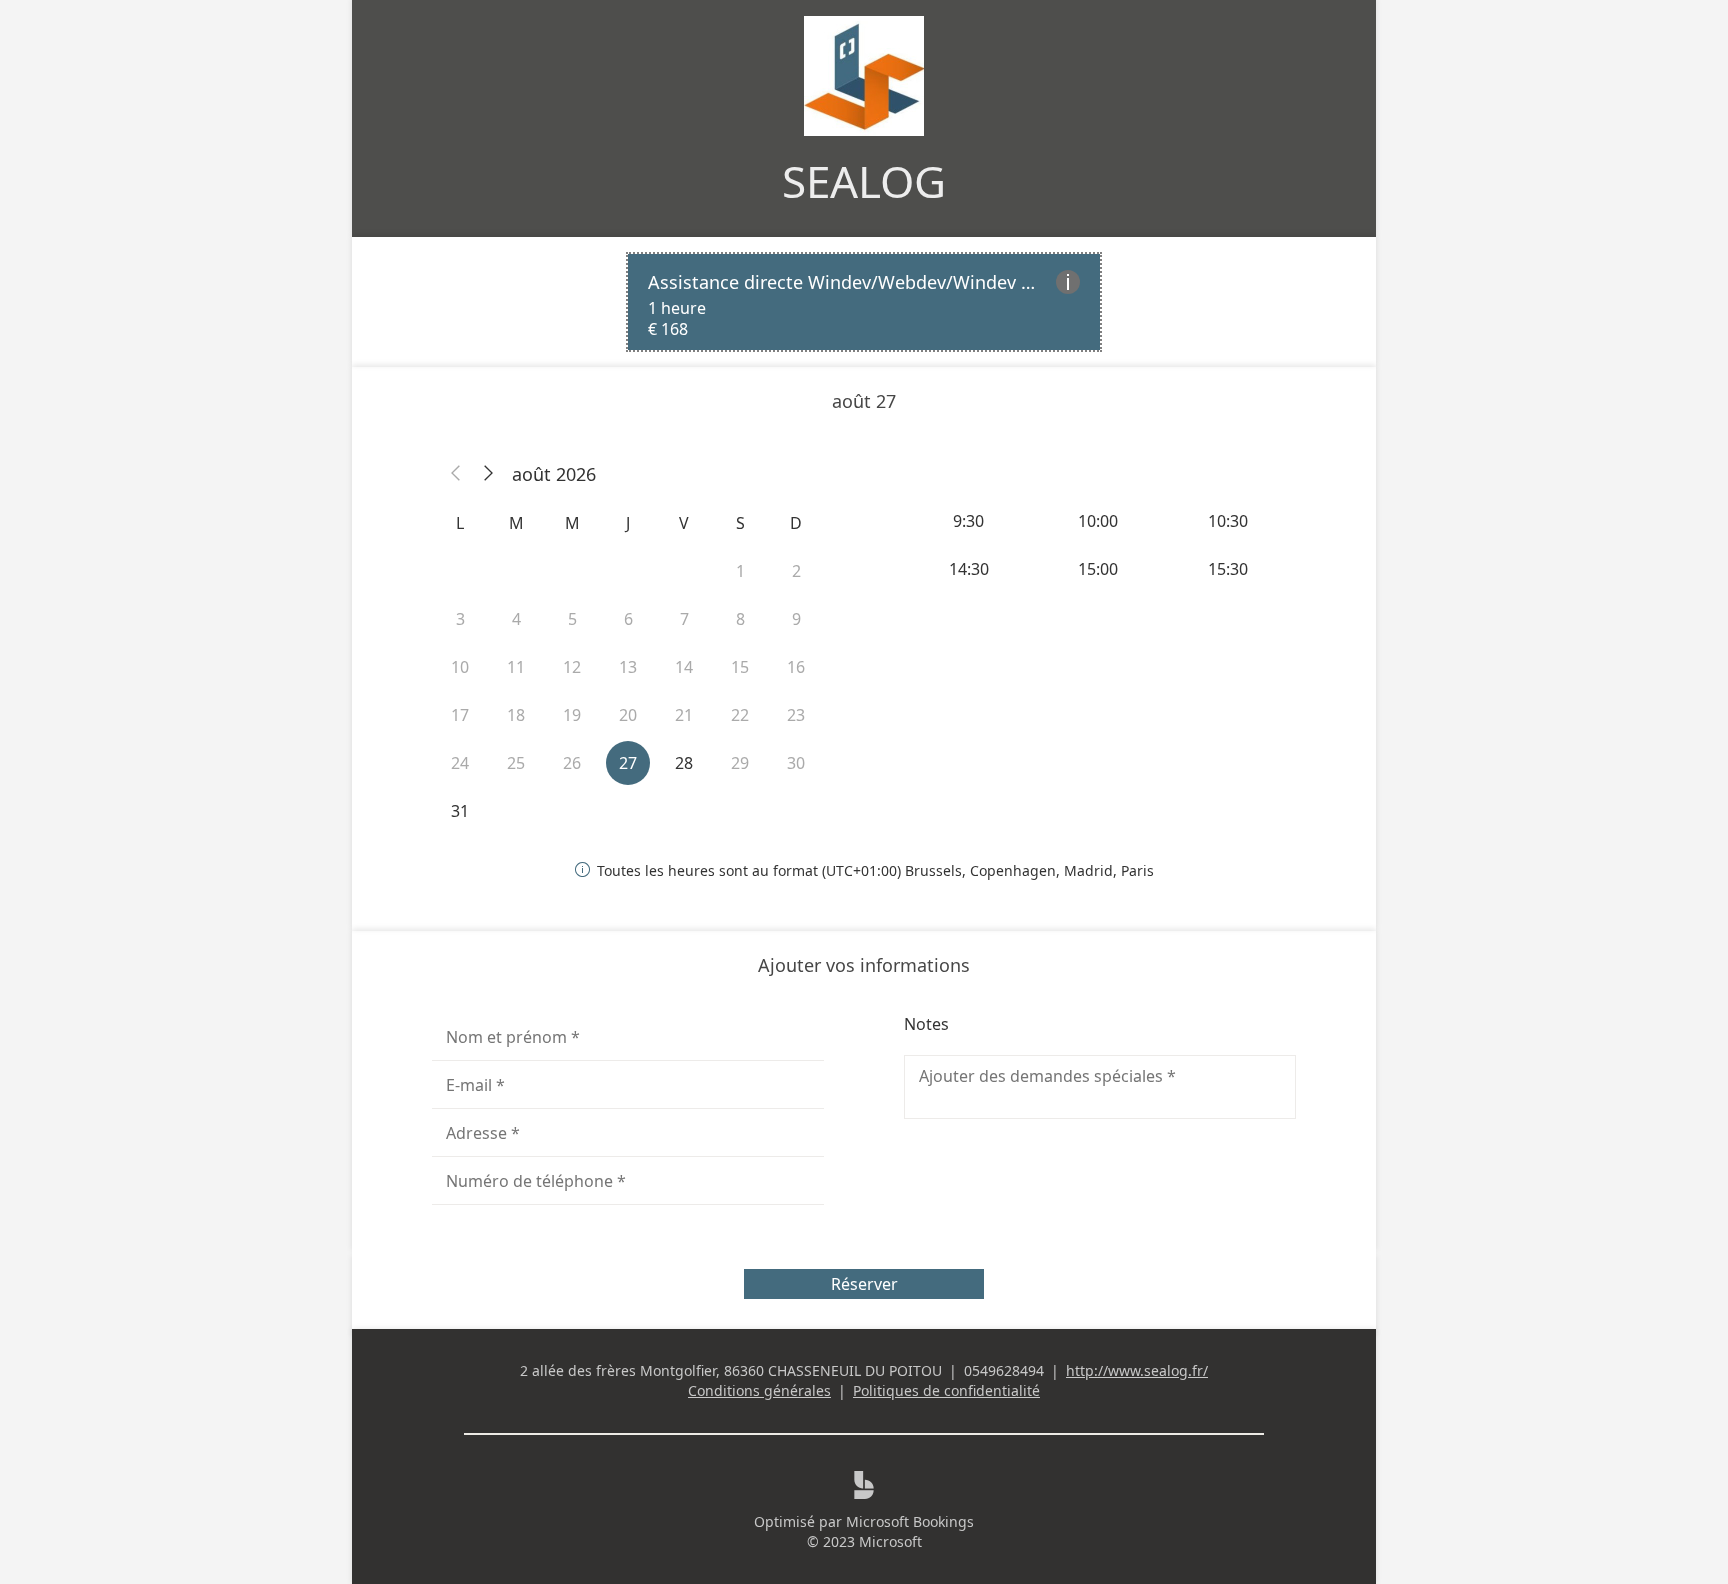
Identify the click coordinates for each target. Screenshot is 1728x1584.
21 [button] (684, 715)
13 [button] (628, 667)
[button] (456, 474)
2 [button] (796, 571)
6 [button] (628, 619)
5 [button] (572, 619)
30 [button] (796, 763)
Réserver (864, 1284)
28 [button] (684, 763)
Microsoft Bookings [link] (910, 1521)
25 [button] (516, 763)
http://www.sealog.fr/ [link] (1137, 1370)
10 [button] (460, 667)
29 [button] (740, 763)
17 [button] (460, 715)
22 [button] (740, 715)
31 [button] (460, 811)
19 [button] (572, 715)
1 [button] (740, 571)
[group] (1100, 545)
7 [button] (684, 619)
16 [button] (796, 667)
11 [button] (516, 667)
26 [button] (572, 763)
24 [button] (460, 763)
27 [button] (628, 763)
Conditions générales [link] (759, 1390)
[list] (864, 302)
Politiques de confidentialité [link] (946, 1390)
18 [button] (516, 715)
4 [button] (516, 619)
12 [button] (572, 667)
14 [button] (684, 667)
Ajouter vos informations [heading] (864, 965)
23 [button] (796, 715)
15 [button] (740, 667)
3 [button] (460, 619)
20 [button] (628, 715)
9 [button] (796, 619)
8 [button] (740, 619)
